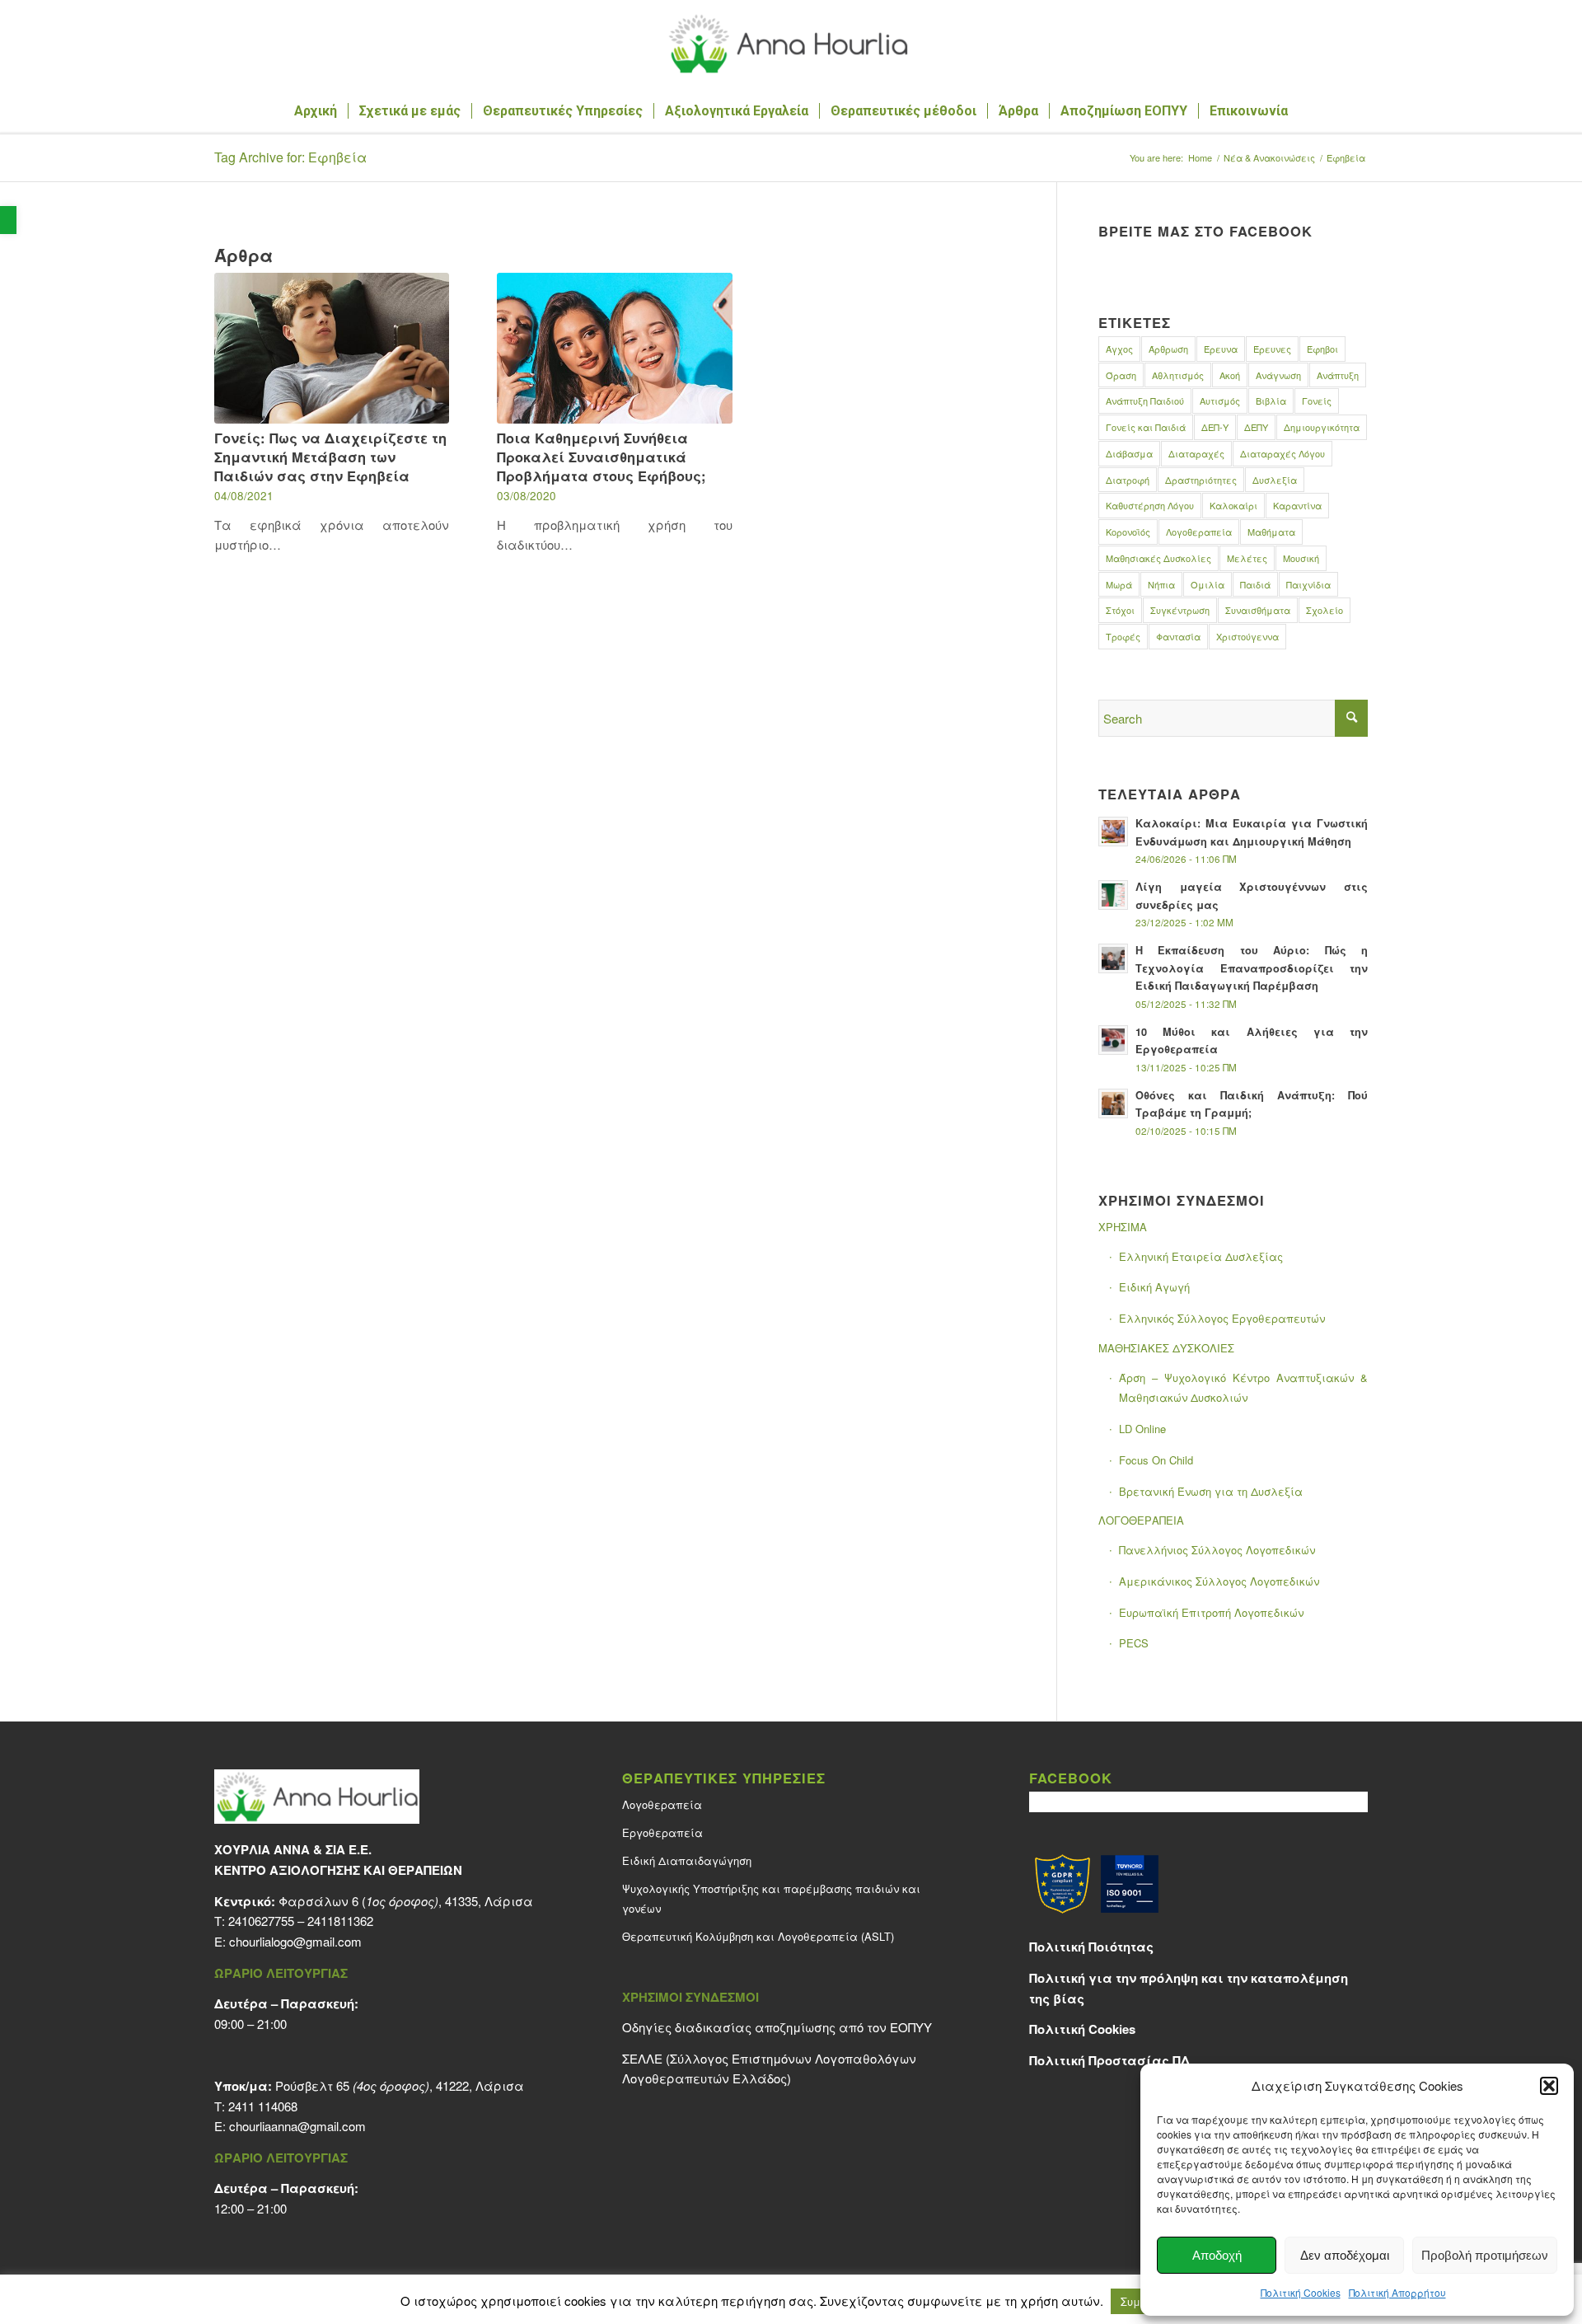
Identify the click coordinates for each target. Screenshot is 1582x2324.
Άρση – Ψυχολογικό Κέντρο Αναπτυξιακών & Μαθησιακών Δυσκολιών (1243, 1388)
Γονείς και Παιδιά (1146, 427)
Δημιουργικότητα (1322, 427)
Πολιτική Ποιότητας (1091, 1947)
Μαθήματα (1271, 532)
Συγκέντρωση (1180, 610)
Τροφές (1123, 636)
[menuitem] (316, 111)
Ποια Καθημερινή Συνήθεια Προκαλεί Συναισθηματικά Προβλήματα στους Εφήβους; (601, 457)
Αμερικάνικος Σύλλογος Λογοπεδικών (1219, 1581)
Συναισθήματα (1258, 610)
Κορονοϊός (1128, 532)
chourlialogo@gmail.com (295, 1941)
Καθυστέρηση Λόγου (1150, 505)
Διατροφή (1128, 480)
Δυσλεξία (1275, 480)
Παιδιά (1255, 584)
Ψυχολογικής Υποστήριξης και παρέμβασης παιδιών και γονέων (771, 1899)
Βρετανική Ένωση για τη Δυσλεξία (1211, 1491)
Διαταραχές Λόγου (1282, 453)
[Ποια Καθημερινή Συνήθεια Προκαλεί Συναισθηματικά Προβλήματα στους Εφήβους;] (614, 348)
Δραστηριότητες (1201, 480)
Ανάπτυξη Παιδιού (1145, 401)
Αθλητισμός (1178, 375)
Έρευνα (1221, 349)
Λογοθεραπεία (1199, 532)
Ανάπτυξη (1338, 375)
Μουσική (1301, 558)
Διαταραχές (1196, 453)
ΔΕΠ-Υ (1215, 427)
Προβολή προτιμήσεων (1485, 2255)
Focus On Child (1156, 1460)
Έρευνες (1272, 349)
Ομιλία (1208, 584)
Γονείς (1317, 401)
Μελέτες (1247, 558)
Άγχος (1119, 349)
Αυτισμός (1220, 401)
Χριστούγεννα (1247, 636)
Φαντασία (1178, 636)
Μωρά (1119, 584)
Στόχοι (1120, 610)
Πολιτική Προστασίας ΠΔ (1109, 2060)
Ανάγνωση (1278, 375)
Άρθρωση (1168, 349)
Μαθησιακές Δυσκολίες (1158, 558)
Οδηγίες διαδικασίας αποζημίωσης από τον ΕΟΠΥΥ (777, 2027)
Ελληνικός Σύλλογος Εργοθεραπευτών (1222, 1318)
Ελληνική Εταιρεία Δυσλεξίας (1201, 1256)
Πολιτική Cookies (1301, 2292)
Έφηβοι (1322, 349)
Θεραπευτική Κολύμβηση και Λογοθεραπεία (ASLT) (758, 1936)
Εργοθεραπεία (662, 1832)
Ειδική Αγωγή (1154, 1287)
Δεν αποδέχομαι (1345, 2255)
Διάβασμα (1129, 453)
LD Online (1142, 1429)
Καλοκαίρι (1233, 505)
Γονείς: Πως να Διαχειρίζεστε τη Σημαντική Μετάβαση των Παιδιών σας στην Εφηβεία (330, 457)
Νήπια (1161, 584)
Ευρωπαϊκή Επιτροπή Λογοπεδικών (1211, 1612)
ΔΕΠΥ (1256, 427)
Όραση (1121, 375)
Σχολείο (1325, 610)
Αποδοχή (1217, 2255)
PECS (1134, 1643)
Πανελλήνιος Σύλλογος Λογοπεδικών (1217, 1550)
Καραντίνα (1297, 505)
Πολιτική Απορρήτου (1397, 2292)
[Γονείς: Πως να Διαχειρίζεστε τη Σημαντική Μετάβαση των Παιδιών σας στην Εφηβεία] (332, 348)
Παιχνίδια (1308, 584)
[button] (8, 220)
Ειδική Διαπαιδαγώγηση (687, 1860)
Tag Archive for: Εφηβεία (290, 157)
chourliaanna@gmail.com (297, 2126)
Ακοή (1230, 375)
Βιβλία (1271, 401)
